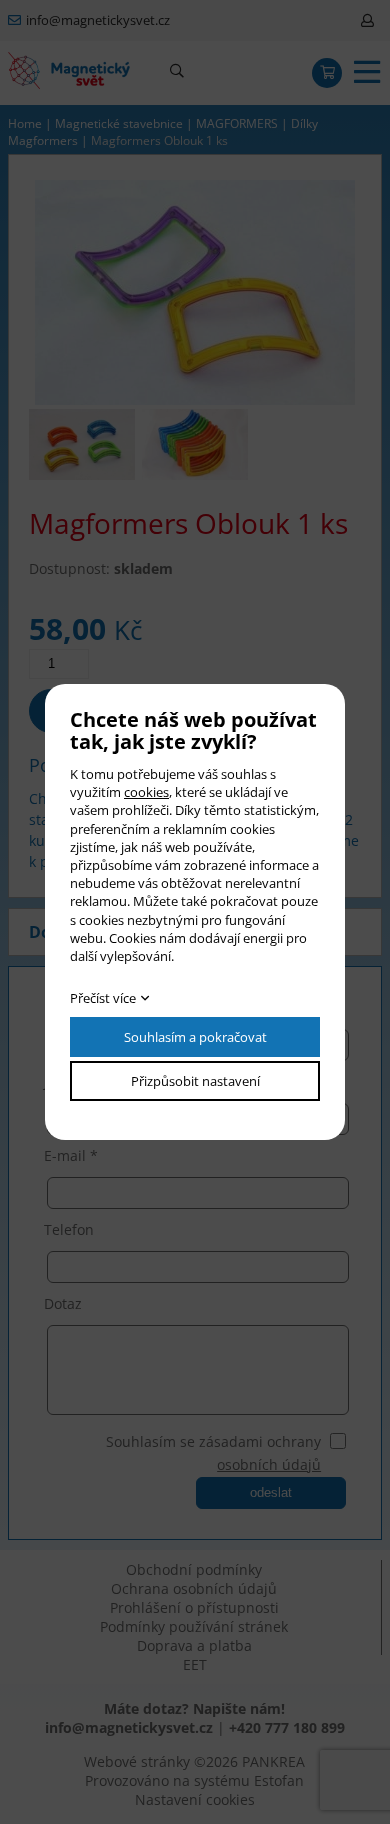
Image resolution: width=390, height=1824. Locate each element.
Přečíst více (103, 998)
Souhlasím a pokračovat (195, 1037)
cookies (146, 792)
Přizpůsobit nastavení (195, 1081)
